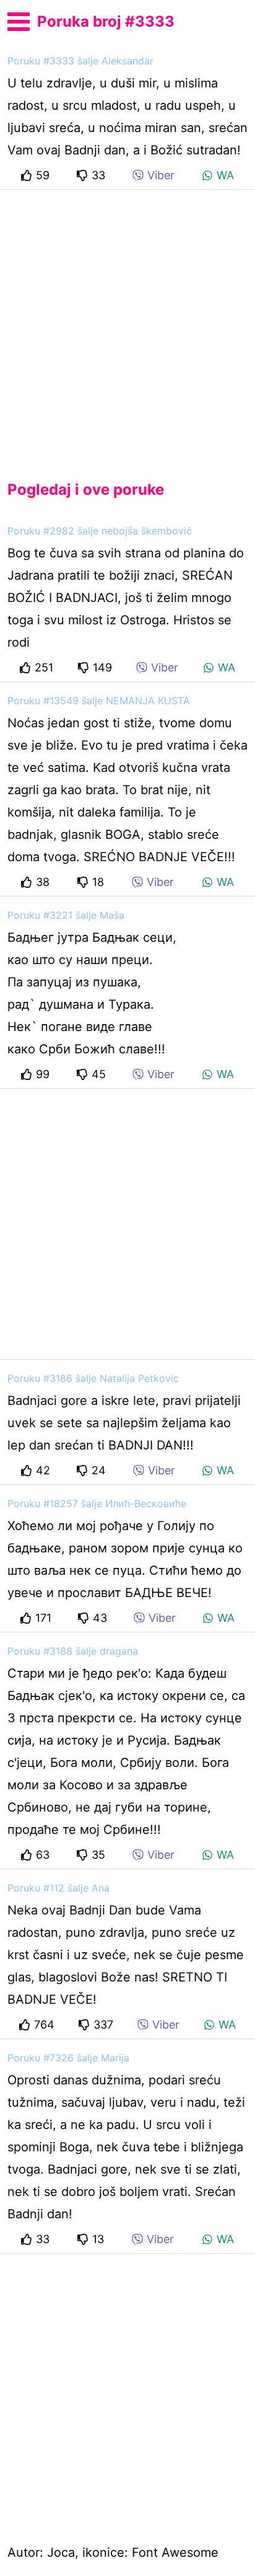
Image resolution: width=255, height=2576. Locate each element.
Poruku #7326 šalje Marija (68, 2058)
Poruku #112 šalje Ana (58, 1888)
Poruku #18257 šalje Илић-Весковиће (97, 1503)
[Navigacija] (19, 20)
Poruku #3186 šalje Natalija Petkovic (93, 1378)
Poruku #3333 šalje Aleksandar (80, 61)
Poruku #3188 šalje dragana (73, 1651)
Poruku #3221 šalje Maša (66, 915)
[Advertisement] (127, 325)
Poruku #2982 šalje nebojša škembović (100, 531)
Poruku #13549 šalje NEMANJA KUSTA (99, 701)
